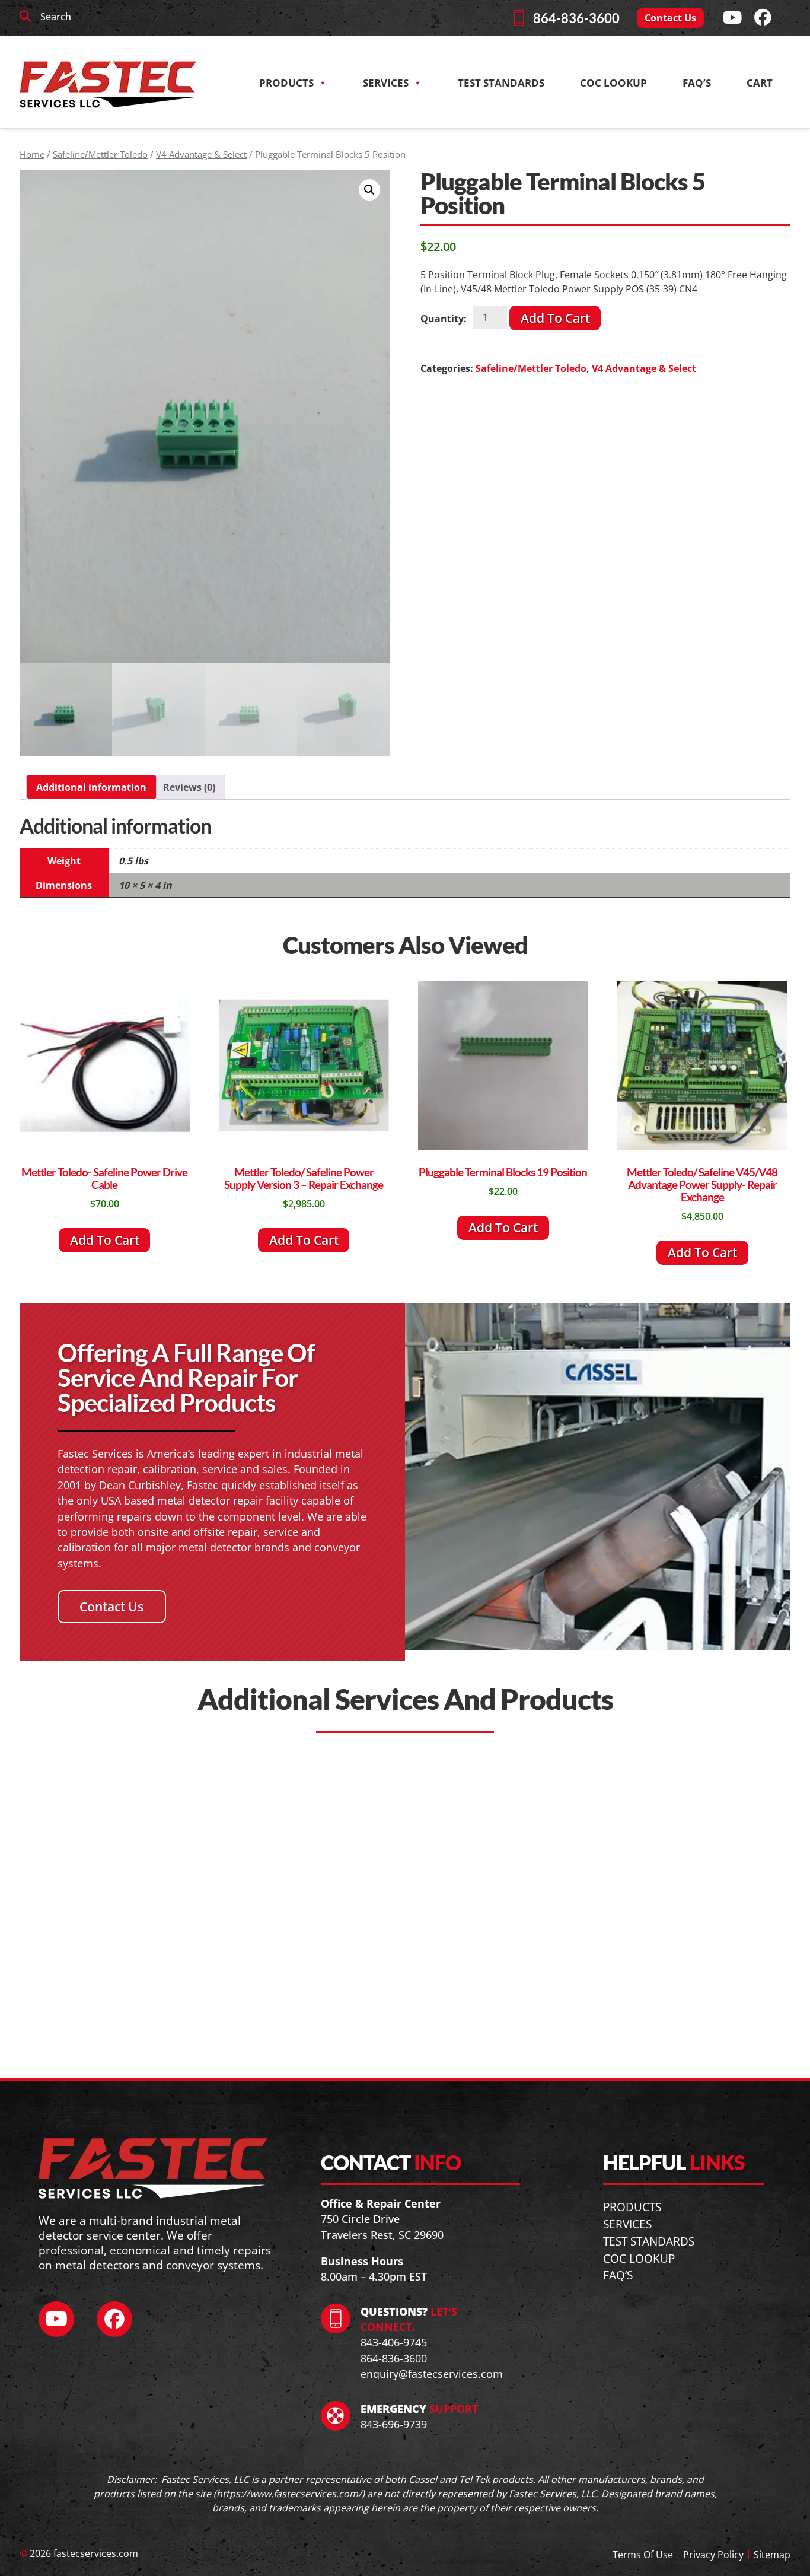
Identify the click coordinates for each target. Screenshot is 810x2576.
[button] (369, 190)
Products (286, 83)
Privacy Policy (713, 2555)
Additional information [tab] (91, 787)
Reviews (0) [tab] (189, 787)
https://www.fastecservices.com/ (289, 2493)
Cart (760, 83)
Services (386, 83)
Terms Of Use (643, 2555)
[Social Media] (732, 17)
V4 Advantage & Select (201, 154)
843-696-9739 (394, 2424)
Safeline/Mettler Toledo (100, 154)
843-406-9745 (394, 2342)
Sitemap (772, 2555)
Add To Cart (555, 318)
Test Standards (501, 83)
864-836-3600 (576, 18)
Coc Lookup (613, 83)
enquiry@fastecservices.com (432, 2374)
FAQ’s (697, 83)
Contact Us (670, 18)
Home (32, 154)
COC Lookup (639, 2258)
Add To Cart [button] (105, 1240)
